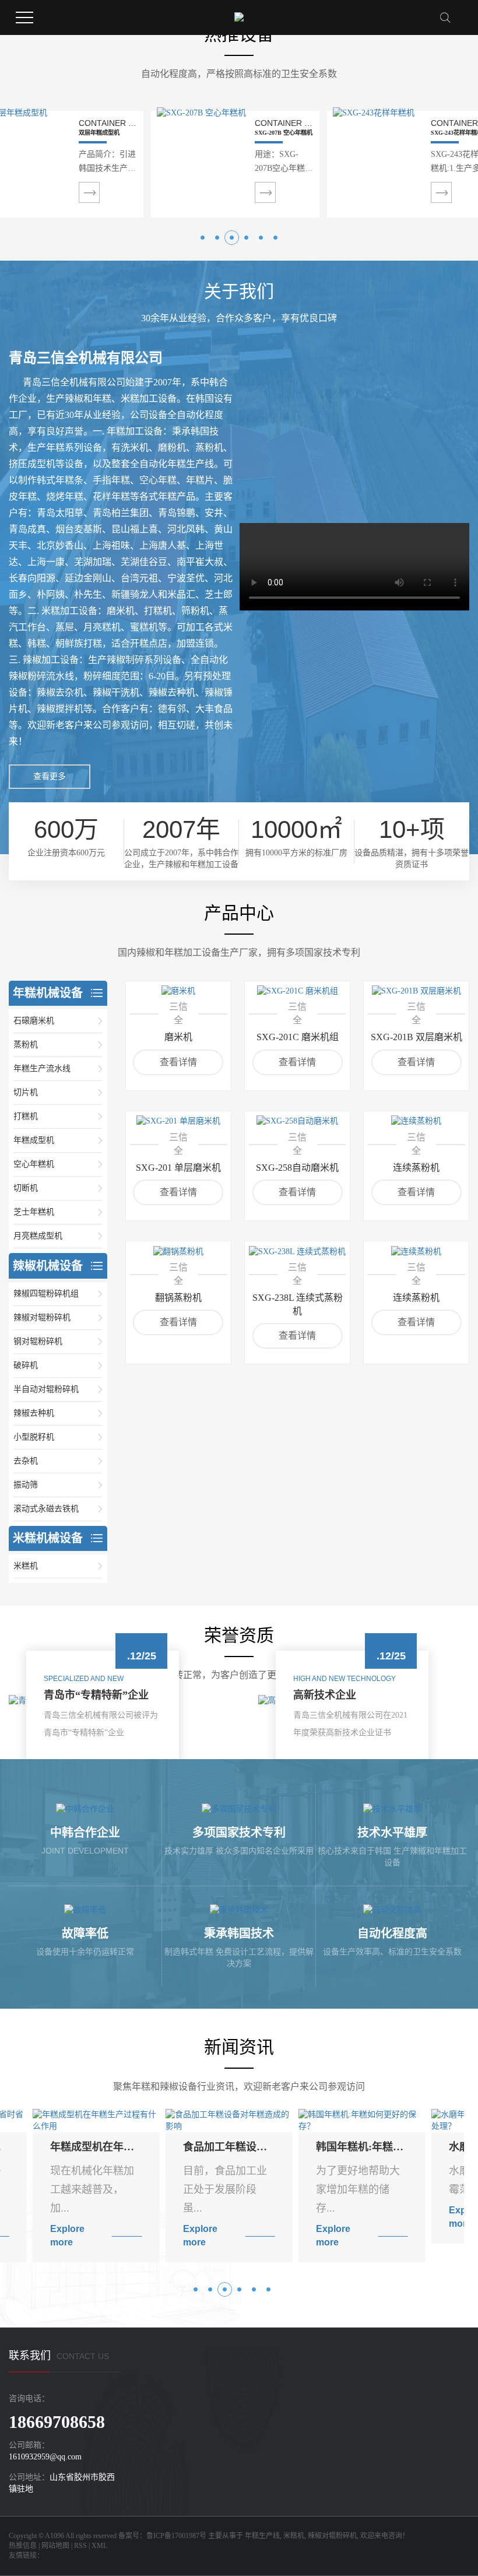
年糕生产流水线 (42, 1068)
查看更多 (50, 776)
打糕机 (26, 1116)
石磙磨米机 (34, 1021)
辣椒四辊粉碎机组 (46, 1294)
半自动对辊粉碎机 (46, 1389)
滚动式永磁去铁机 (46, 1509)
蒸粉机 (26, 1045)
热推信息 (23, 2546)
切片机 (26, 1092)
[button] (203, 238)
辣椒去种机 (34, 1413)
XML (99, 2546)
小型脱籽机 (34, 1437)
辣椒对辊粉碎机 (42, 1317)
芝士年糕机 (34, 1212)
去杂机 (26, 1461)
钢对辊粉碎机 (38, 1341)
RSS (80, 2546)
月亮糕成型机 (38, 1236)
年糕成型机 (34, 1140)
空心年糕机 (34, 1164)
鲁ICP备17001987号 (176, 2536)
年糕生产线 (262, 2536)
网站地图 (55, 2546)
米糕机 (26, 1566)
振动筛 (26, 1485)
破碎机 (26, 1365)
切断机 (26, 1188)
